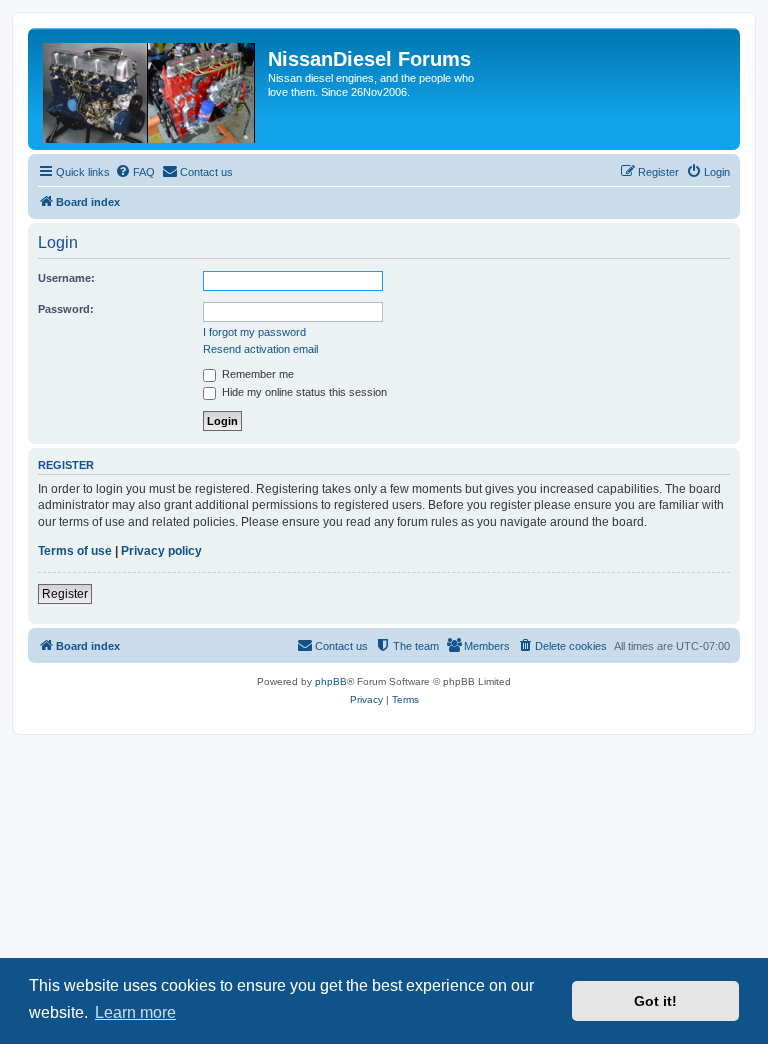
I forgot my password (254, 332)
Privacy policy (161, 551)
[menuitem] (135, 172)
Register (65, 594)
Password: (66, 309)
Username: (66, 278)
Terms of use (75, 551)
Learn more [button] (135, 1012)
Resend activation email (260, 349)
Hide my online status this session (303, 392)
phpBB (331, 681)
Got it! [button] (655, 1001)
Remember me (256, 374)
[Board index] (150, 89)
